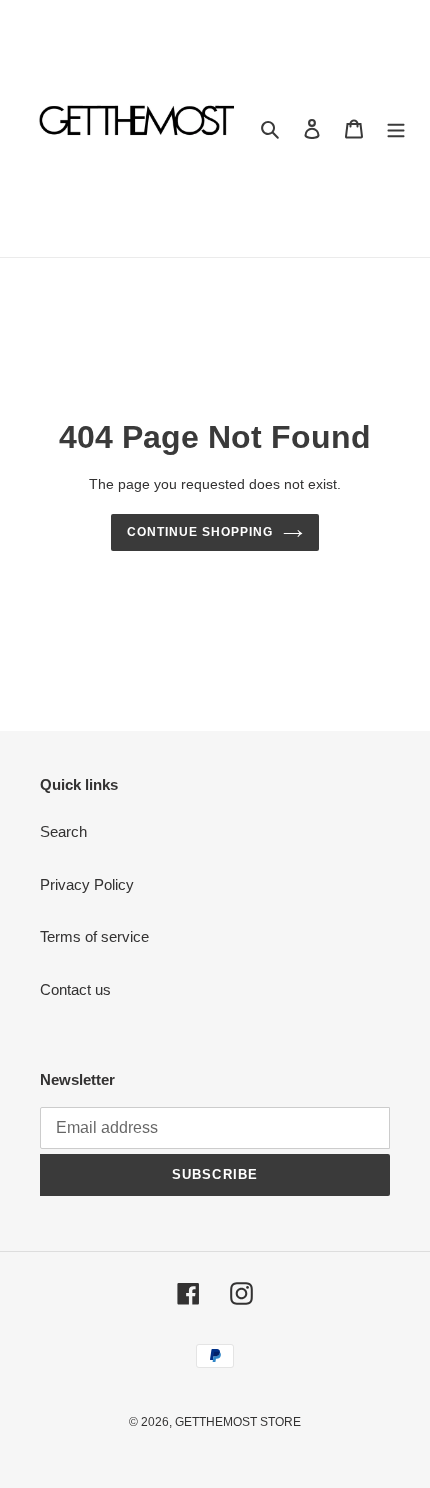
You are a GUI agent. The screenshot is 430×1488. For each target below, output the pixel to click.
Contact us (75, 989)
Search (63, 831)
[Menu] (396, 128)
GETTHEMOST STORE (238, 1422)
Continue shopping (200, 532)
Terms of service (94, 936)
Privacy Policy (87, 884)
